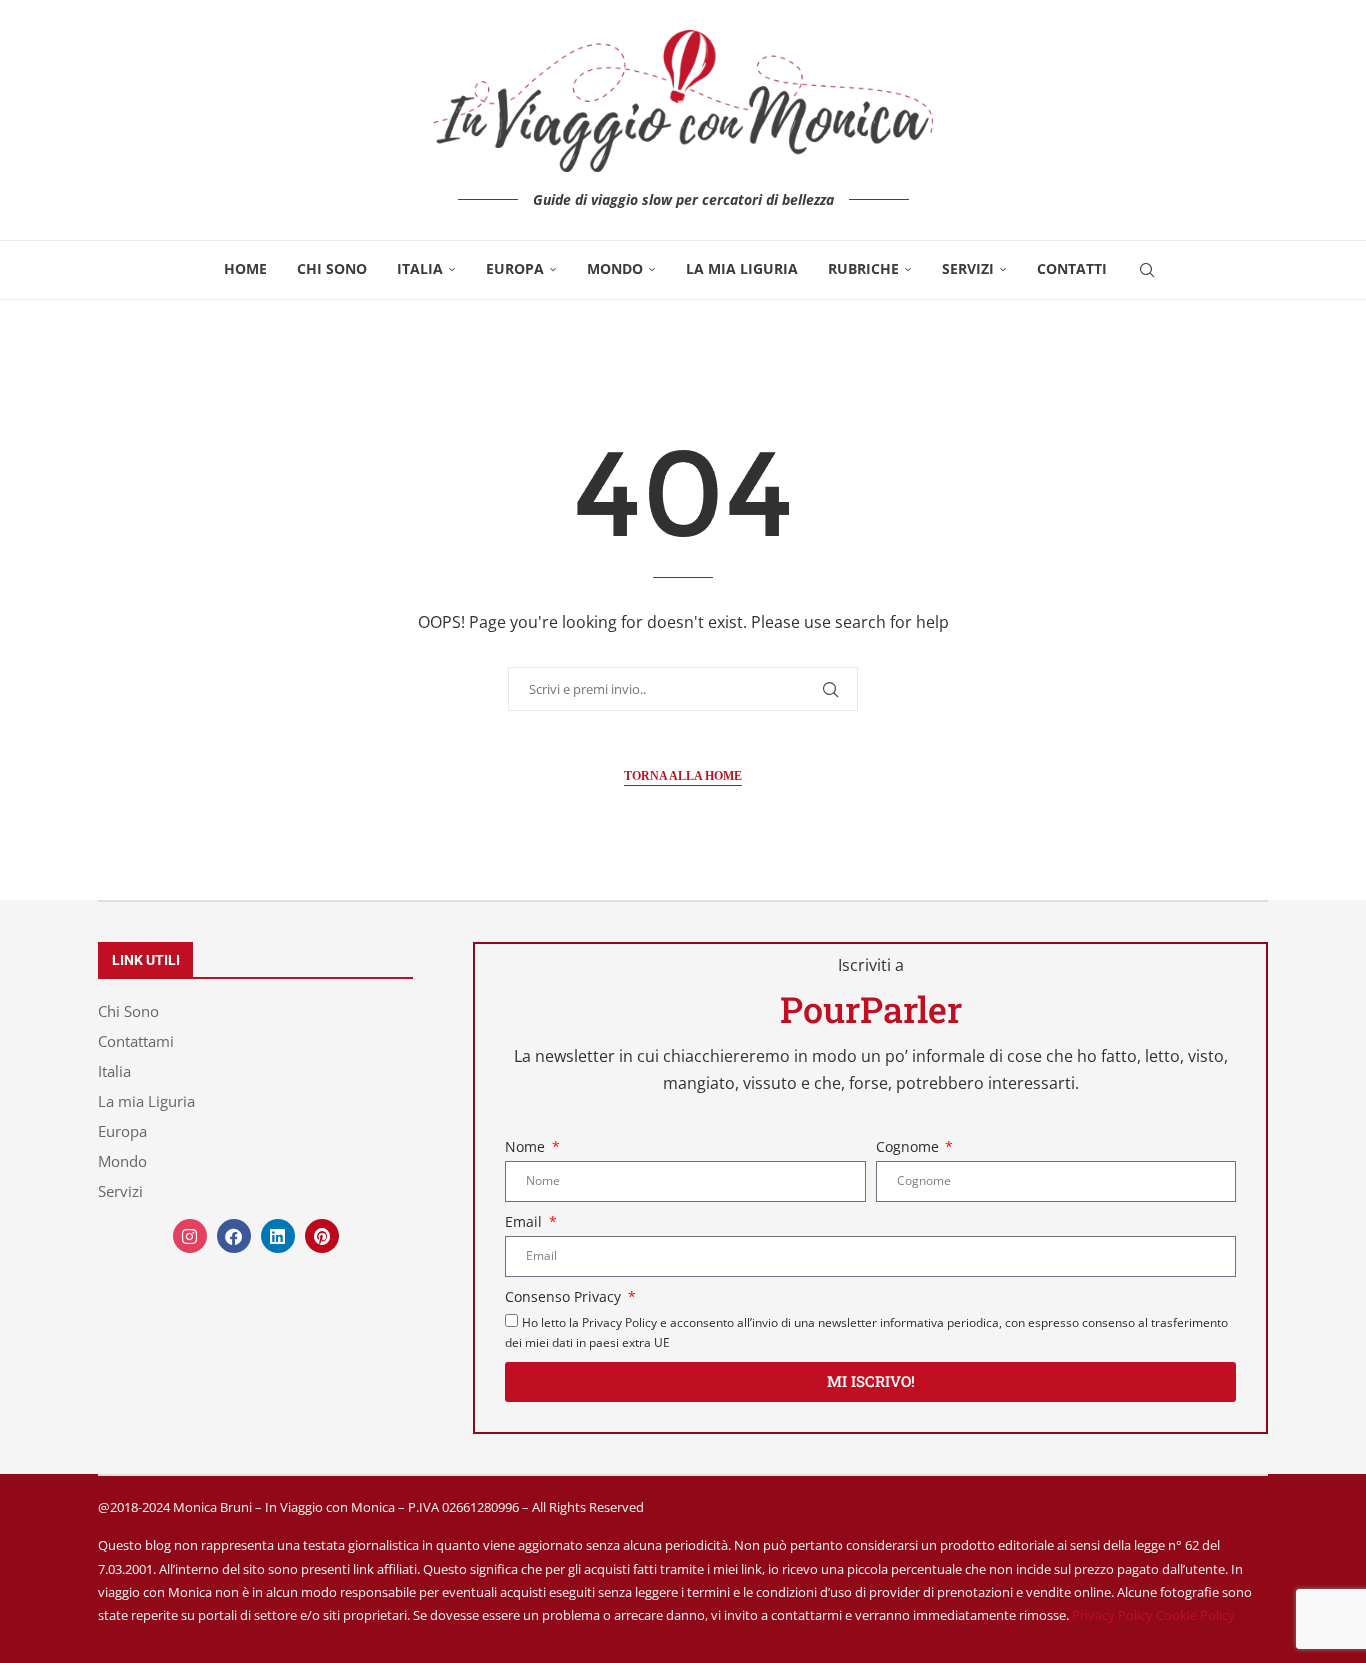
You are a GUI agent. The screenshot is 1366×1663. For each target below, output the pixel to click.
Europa (515, 268)
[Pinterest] (322, 1236)
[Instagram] (190, 1236)
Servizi (968, 268)
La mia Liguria (742, 268)
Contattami (136, 1041)
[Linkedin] (278, 1236)
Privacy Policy (1112, 1615)
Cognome (909, 1146)
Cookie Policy (1195, 1615)
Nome (527, 1146)
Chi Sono (332, 268)
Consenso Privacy (565, 1296)
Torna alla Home (683, 776)
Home (245, 268)
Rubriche (863, 268)
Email (525, 1221)
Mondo (615, 268)
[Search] (1147, 270)
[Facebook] (234, 1236)
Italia (420, 268)
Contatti (1072, 268)
